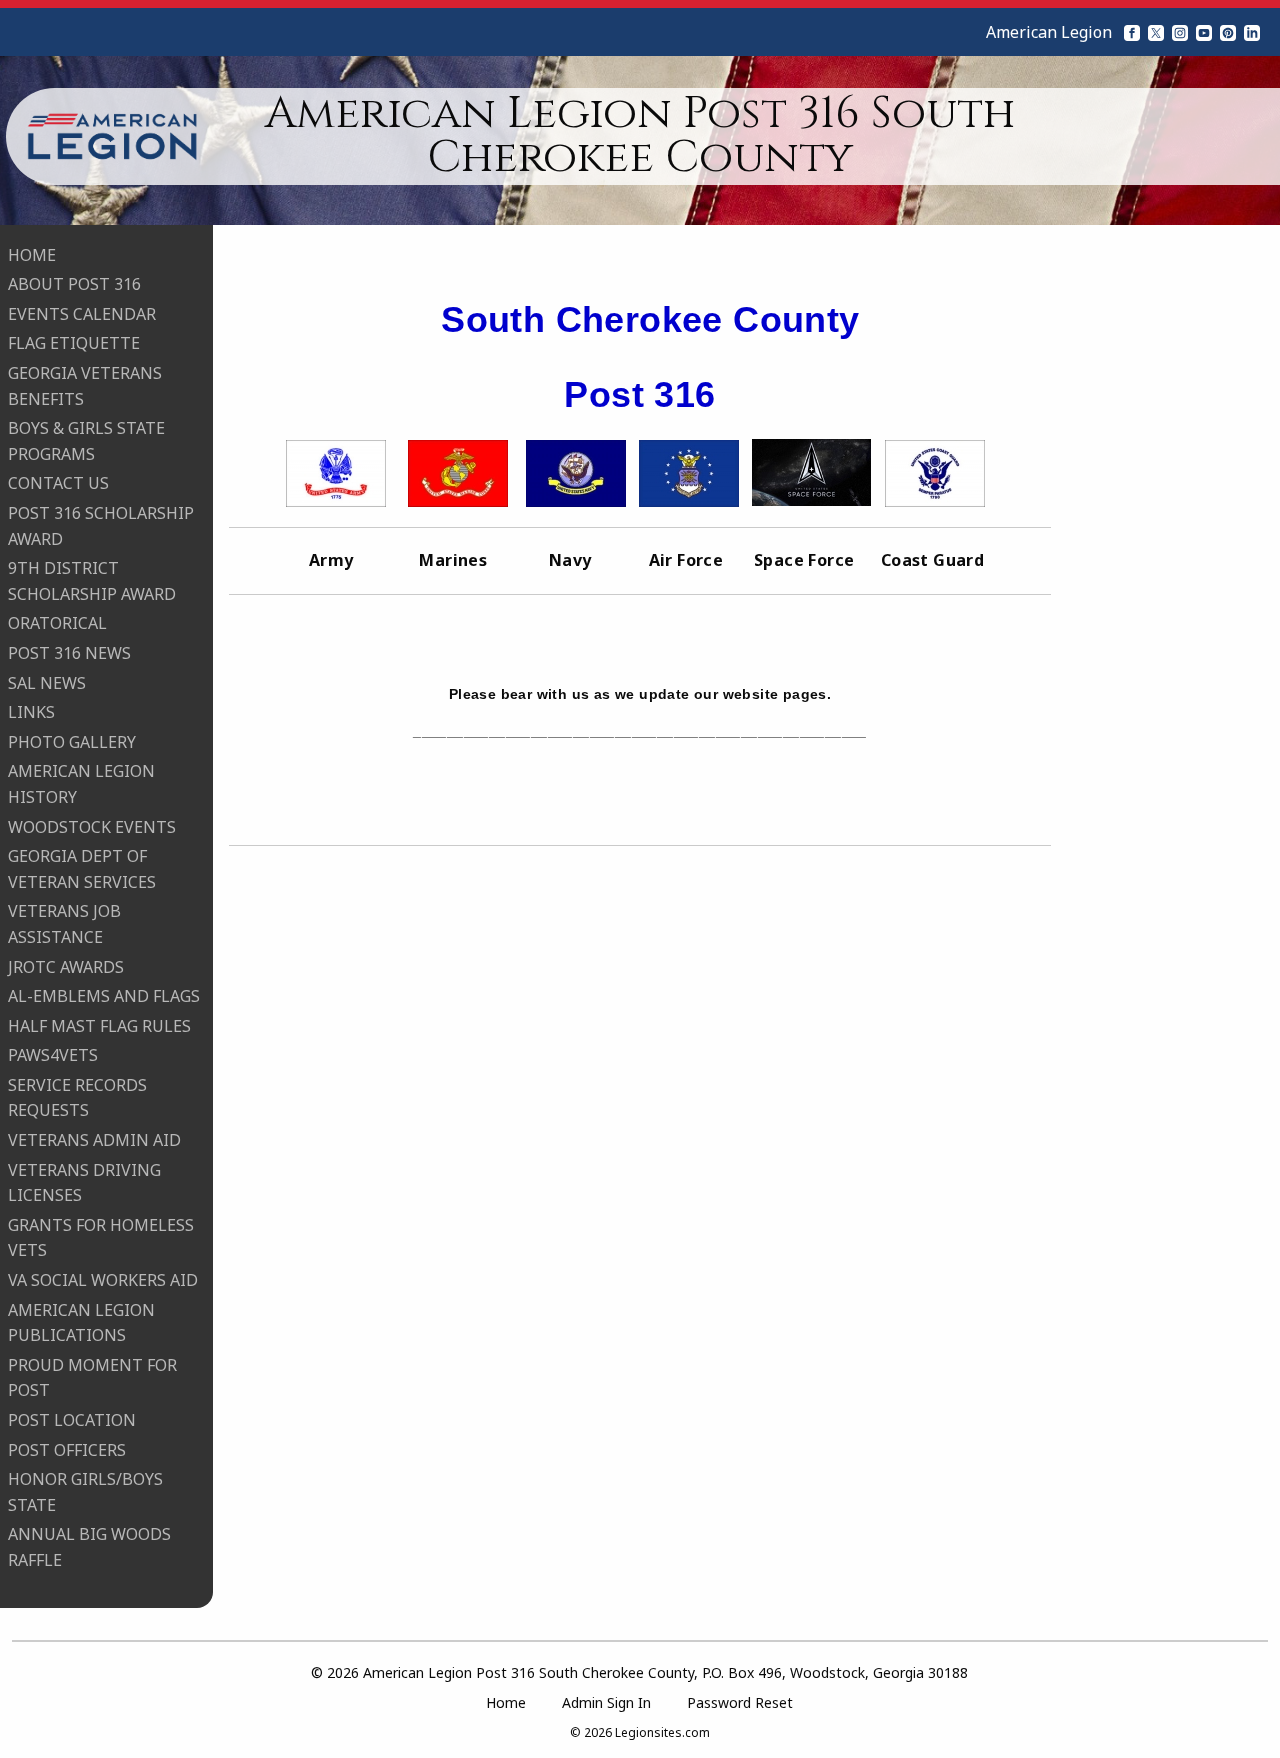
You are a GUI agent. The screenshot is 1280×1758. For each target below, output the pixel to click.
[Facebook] (1132, 32)
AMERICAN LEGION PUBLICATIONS (81, 1323)
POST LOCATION (72, 1420)
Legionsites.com (662, 1732)
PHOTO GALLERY (72, 742)
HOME (32, 255)
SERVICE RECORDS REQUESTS (77, 1098)
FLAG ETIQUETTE (74, 343)
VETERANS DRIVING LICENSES (84, 1183)
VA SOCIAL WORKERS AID (103, 1280)
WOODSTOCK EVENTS (92, 827)
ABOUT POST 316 (74, 284)
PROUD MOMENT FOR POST (92, 1378)
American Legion (1049, 32)
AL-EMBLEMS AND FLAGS (104, 996)
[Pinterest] (1228, 32)
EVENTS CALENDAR (82, 314)
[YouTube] (1204, 32)
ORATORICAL (57, 623)
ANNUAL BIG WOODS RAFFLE (89, 1547)
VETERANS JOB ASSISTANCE (64, 924)
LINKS (31, 712)
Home (506, 1702)
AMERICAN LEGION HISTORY (81, 784)
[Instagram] (1180, 32)
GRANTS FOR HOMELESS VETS (101, 1238)
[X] (1156, 32)
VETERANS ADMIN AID (94, 1140)
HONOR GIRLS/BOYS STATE (85, 1492)
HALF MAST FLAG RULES (99, 1026)
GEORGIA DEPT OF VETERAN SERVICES (82, 869)
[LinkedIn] (1252, 32)
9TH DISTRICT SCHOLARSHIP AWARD (92, 581)
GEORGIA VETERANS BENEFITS (85, 386)
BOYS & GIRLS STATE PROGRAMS (86, 441)
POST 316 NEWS (69, 653)
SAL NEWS (47, 683)
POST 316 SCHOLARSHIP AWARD (101, 526)
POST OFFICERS (67, 1450)
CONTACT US (58, 483)
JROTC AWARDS (66, 967)
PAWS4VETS (53, 1055)
